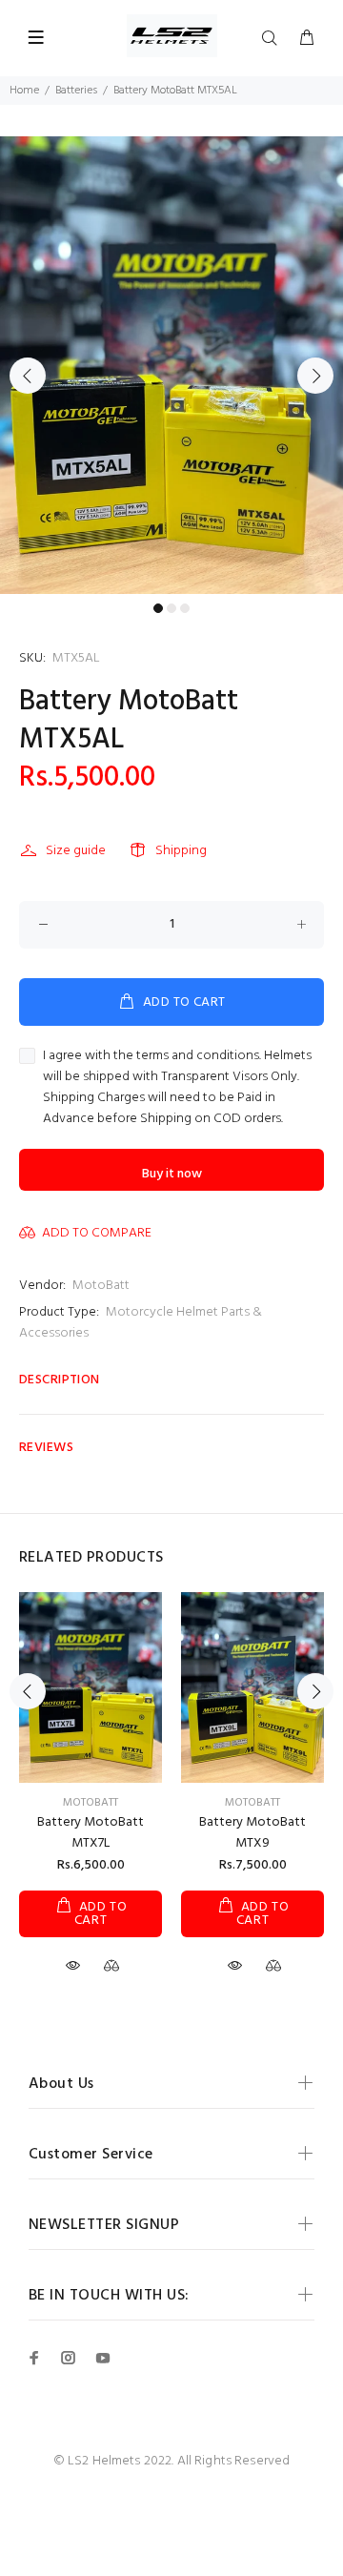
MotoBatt (101, 1286)
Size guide (76, 851)
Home (24, 91)
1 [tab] (158, 608)
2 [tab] (171, 608)
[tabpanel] (171, 365)
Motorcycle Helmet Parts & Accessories (141, 1323)
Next (315, 376)
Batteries (76, 91)
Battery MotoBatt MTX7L (91, 1833)
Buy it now (172, 1174)
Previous (28, 376)
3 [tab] (185, 608)
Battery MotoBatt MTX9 (252, 1833)
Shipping (181, 851)
